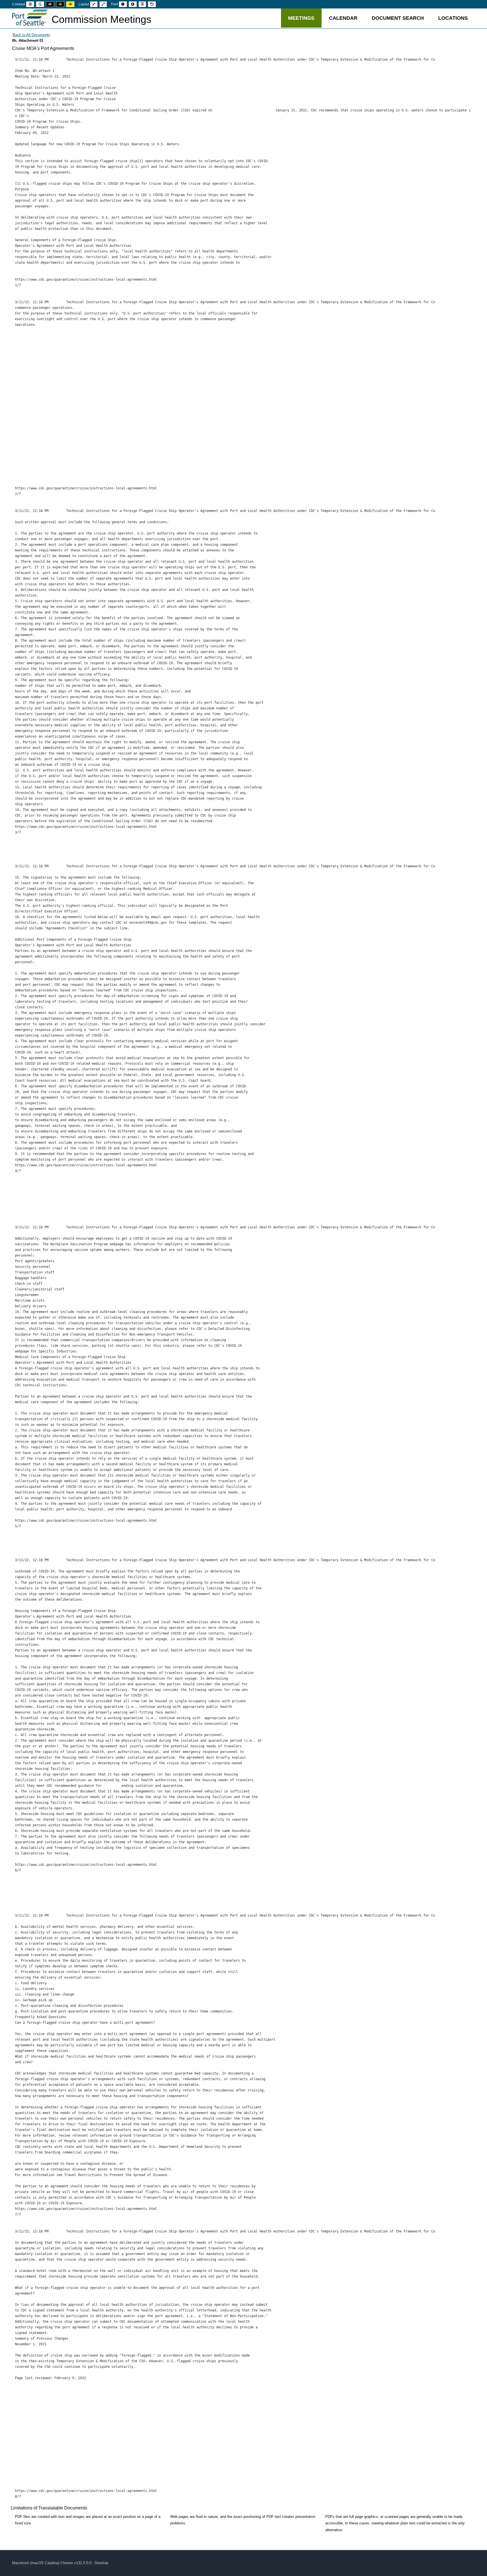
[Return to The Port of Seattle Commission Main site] (30, 18)
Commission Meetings (101, 19)
